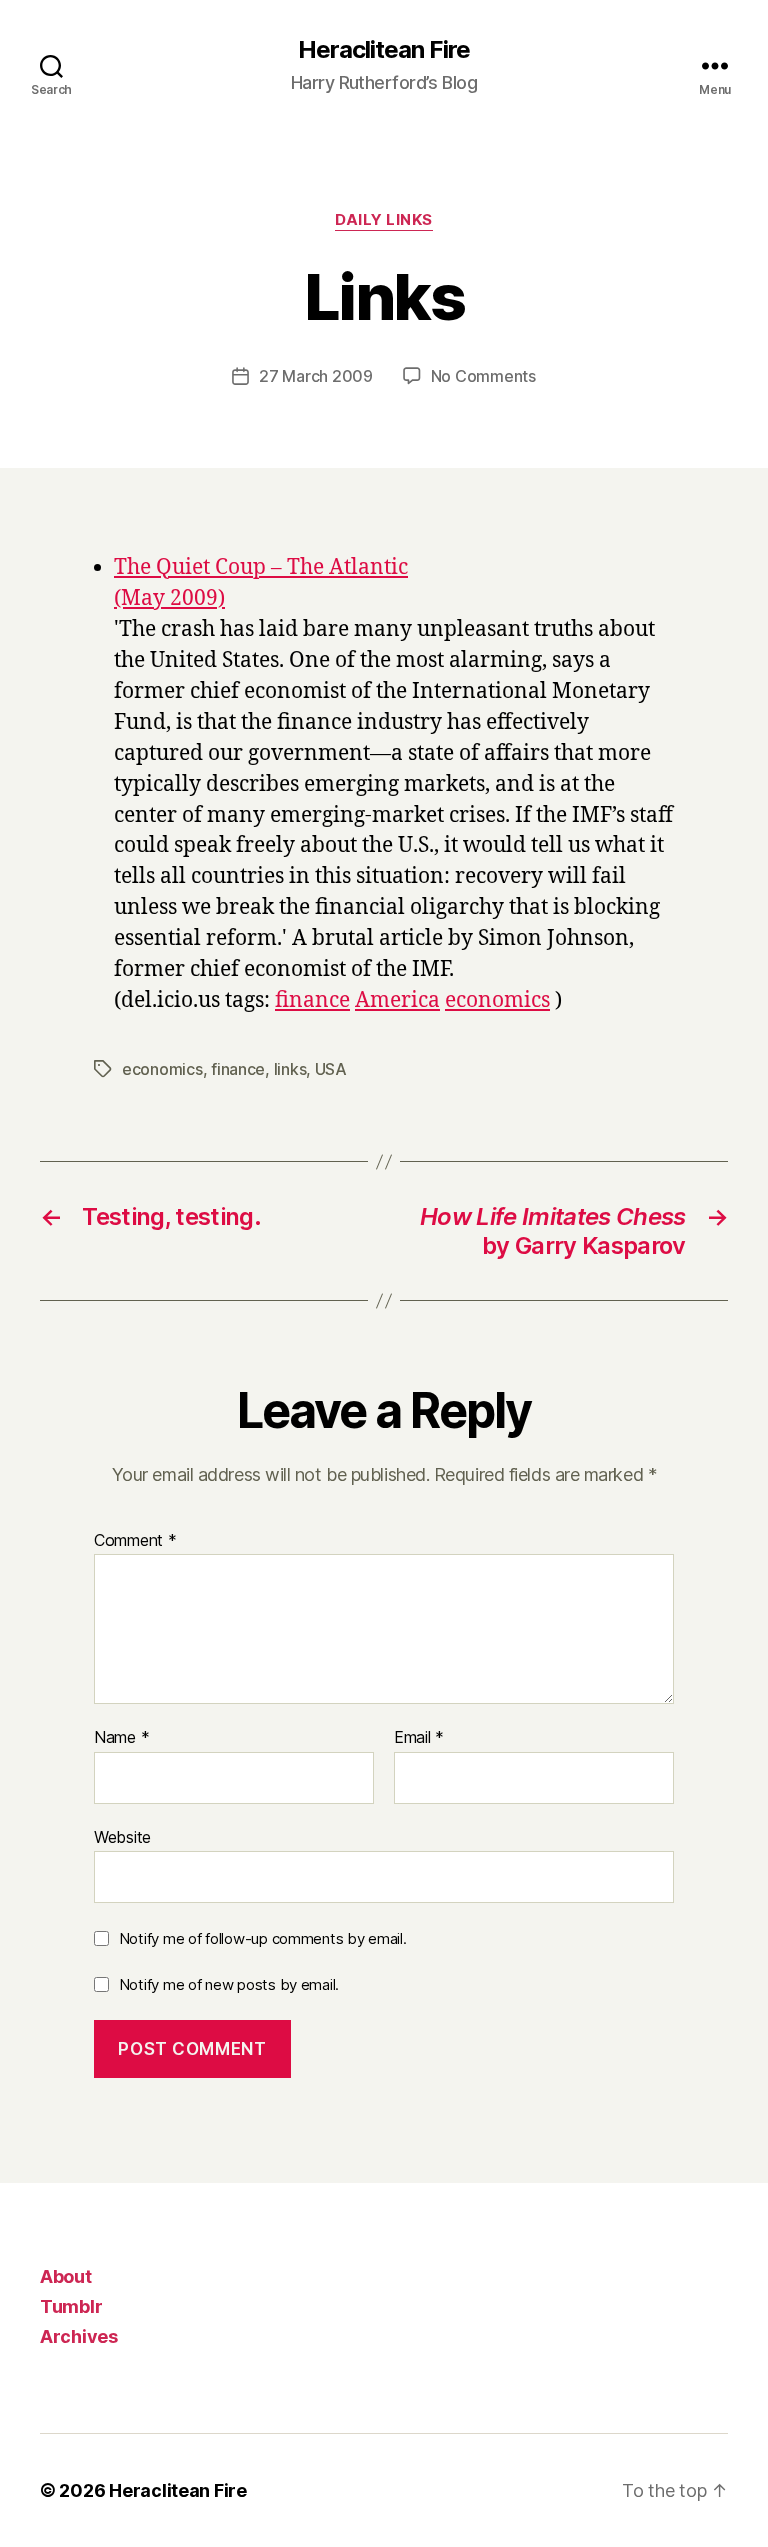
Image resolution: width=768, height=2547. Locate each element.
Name (121, 1738)
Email (419, 1738)
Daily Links (384, 220)
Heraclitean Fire (383, 50)
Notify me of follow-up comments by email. (263, 1938)
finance (312, 1000)
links (290, 1069)
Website (122, 1836)
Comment (135, 1541)
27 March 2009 (316, 376)
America (397, 1000)
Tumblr (71, 2306)
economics (497, 1000)
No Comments (483, 376)
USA (331, 1069)
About (66, 2276)
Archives (79, 2336)
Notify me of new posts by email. (229, 1984)
